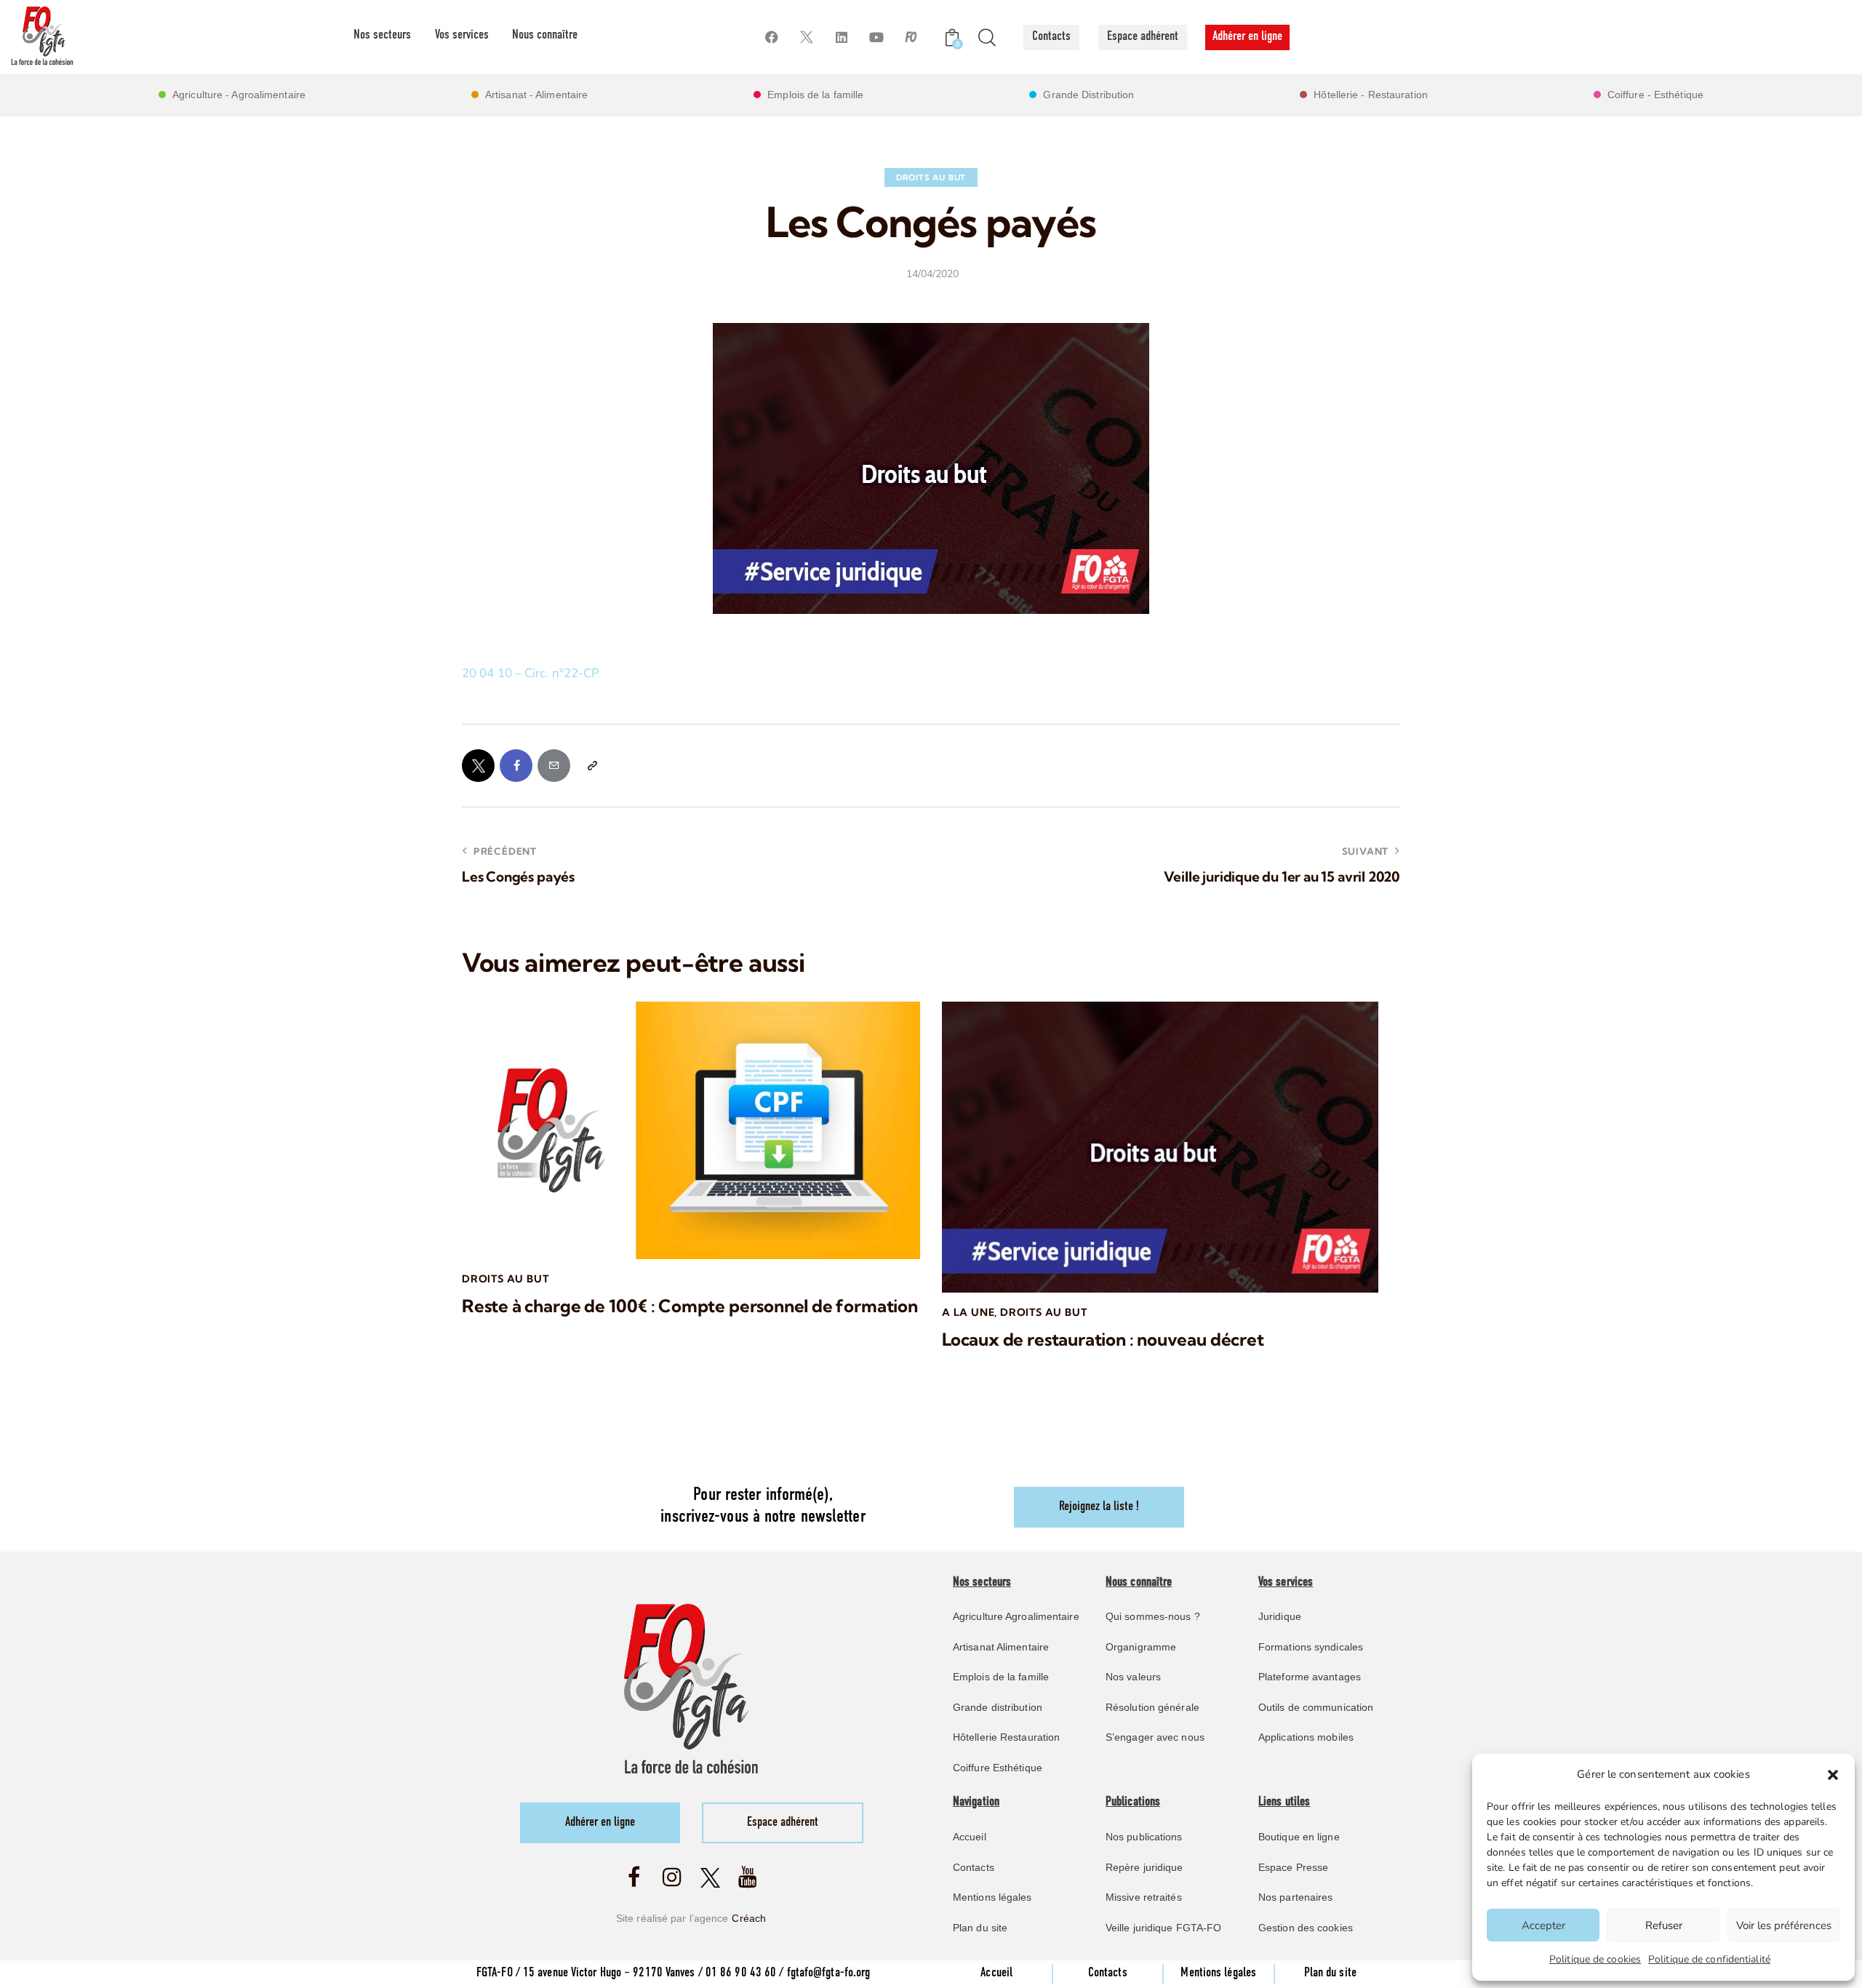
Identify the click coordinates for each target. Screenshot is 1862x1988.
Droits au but (931, 177)
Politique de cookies (1595, 1959)
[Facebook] (771, 37)
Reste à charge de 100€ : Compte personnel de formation (690, 1306)
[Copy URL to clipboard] (592, 766)
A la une (968, 1312)
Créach (749, 1918)
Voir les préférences (1784, 1925)
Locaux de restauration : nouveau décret (1103, 1340)
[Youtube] (876, 37)
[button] (1833, 1775)
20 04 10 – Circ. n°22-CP (531, 673)
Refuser (1664, 1925)
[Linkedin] (841, 37)
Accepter (1543, 1925)
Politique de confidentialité (1709, 1959)
